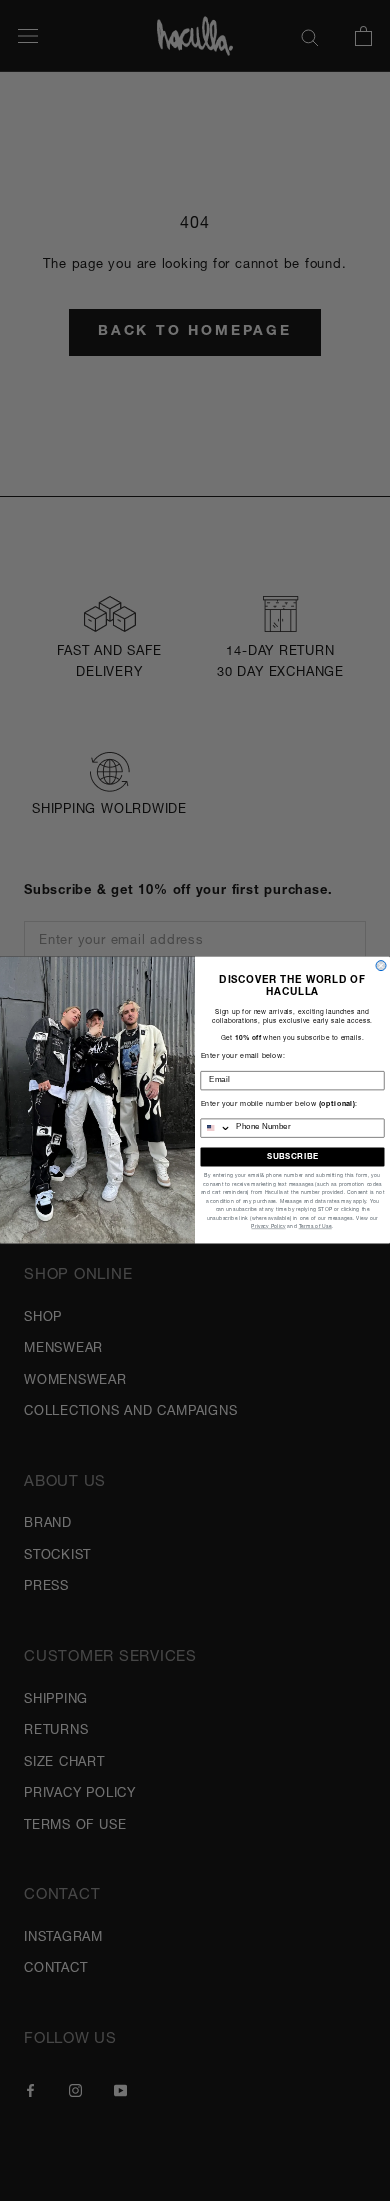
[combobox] (216, 1128)
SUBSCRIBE (292, 1157)
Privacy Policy (268, 1227)
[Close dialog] (381, 966)
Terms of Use (315, 1227)
